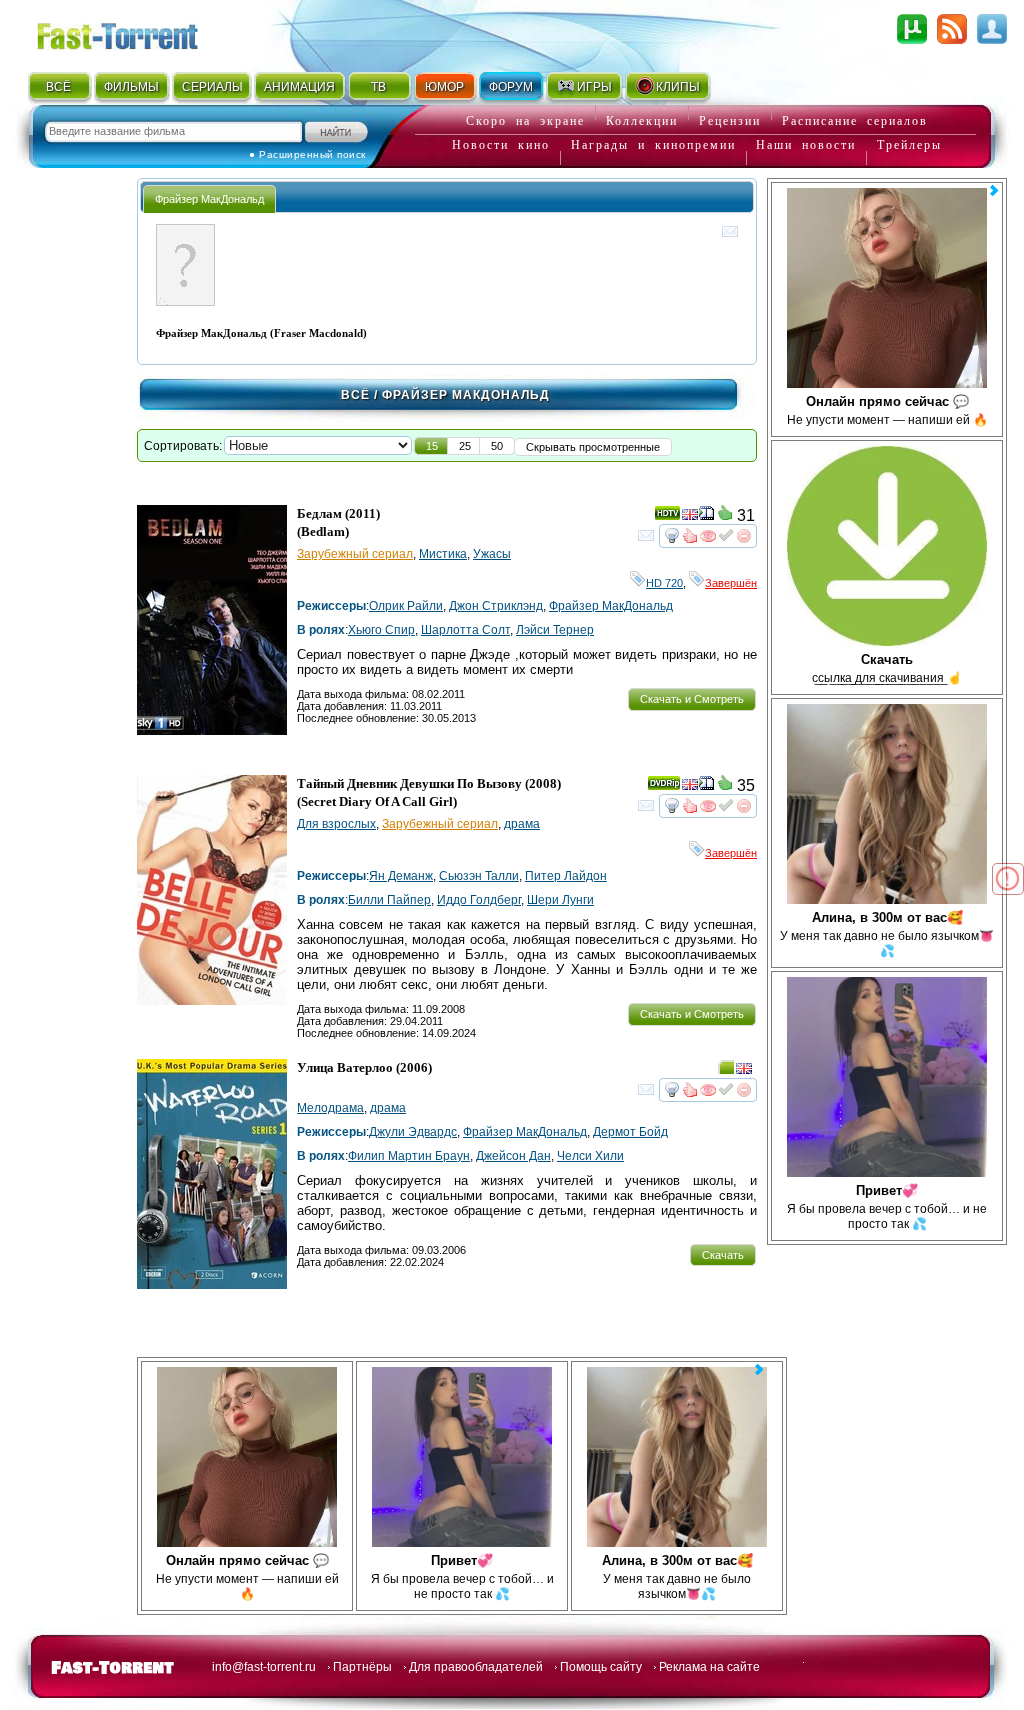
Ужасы (492, 554)
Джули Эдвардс (413, 1132)
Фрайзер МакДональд (611, 606)
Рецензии (730, 121)
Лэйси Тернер (555, 630)
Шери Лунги (560, 900)
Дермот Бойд (630, 1132)
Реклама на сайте (709, 1667)
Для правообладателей (476, 1667)
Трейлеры (909, 145)
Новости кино (501, 145)
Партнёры (362, 1667)
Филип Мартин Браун (409, 1156)
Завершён (731, 583)
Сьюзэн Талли (479, 876)
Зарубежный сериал (355, 554)
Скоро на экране (525, 121)
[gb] (690, 517)
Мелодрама (330, 1108)
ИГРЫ (594, 87)
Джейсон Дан (513, 1156)
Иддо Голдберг (479, 900)
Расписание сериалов (855, 121)
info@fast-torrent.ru (264, 1667)
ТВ (378, 87)
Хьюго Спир (381, 630)
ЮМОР (444, 87)
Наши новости (806, 145)
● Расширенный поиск (307, 154)
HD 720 (664, 583)
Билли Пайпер (389, 900)
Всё (355, 395)
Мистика (443, 554)
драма (522, 824)
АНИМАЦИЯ (299, 87)
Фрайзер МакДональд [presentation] (209, 199)
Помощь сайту (601, 1667)
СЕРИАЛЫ (212, 87)
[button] (432, 446)
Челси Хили (590, 1156)
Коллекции (642, 121)
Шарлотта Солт (465, 630)
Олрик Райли (406, 606)
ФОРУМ (511, 87)
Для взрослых (336, 824)
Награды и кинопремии (653, 145)
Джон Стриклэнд (496, 606)
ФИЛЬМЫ (131, 87)
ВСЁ (58, 87)
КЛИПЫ (678, 87)
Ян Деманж (401, 876)
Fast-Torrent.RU (137, 32)
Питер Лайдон (566, 876)
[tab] (209, 198)
